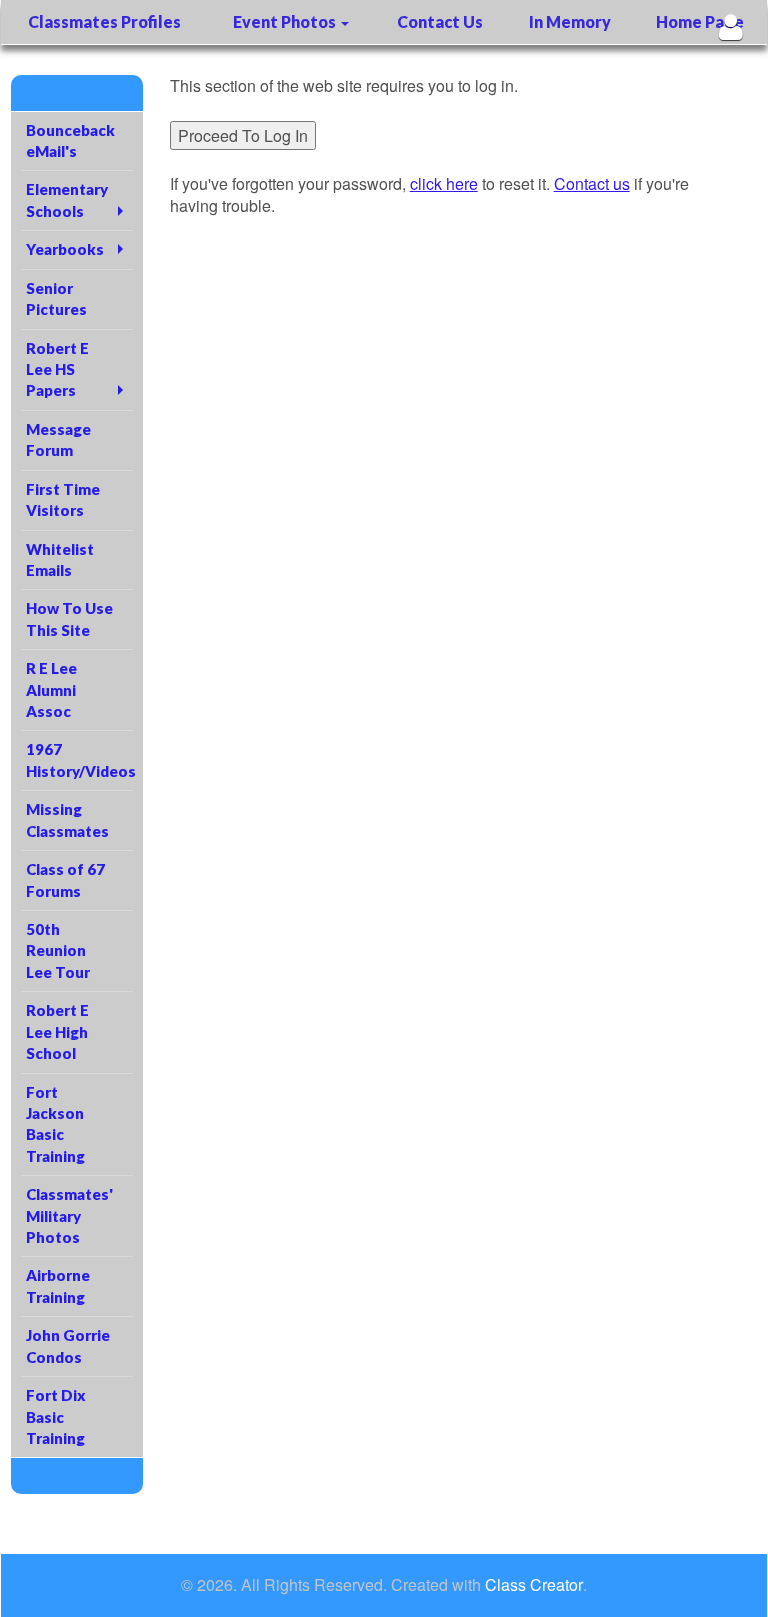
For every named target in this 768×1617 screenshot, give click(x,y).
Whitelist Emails (60, 559)
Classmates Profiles (104, 21)
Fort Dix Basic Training (56, 1416)
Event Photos (286, 21)
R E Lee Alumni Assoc (51, 689)
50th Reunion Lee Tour (58, 950)
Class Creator (534, 1585)
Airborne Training (58, 1285)
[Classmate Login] (730, 26)
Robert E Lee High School (57, 1031)
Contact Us (440, 21)
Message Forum (58, 439)
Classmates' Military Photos (69, 1215)
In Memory (570, 21)
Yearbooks (65, 249)
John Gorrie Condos (68, 1345)
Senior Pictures (56, 298)
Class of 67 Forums (65, 879)
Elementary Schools (67, 199)
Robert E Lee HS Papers (57, 369)
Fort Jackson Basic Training (55, 1124)
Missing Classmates (67, 819)
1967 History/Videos (79, 759)
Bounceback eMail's (70, 140)
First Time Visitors (63, 499)
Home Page (700, 21)
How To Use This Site (69, 618)
